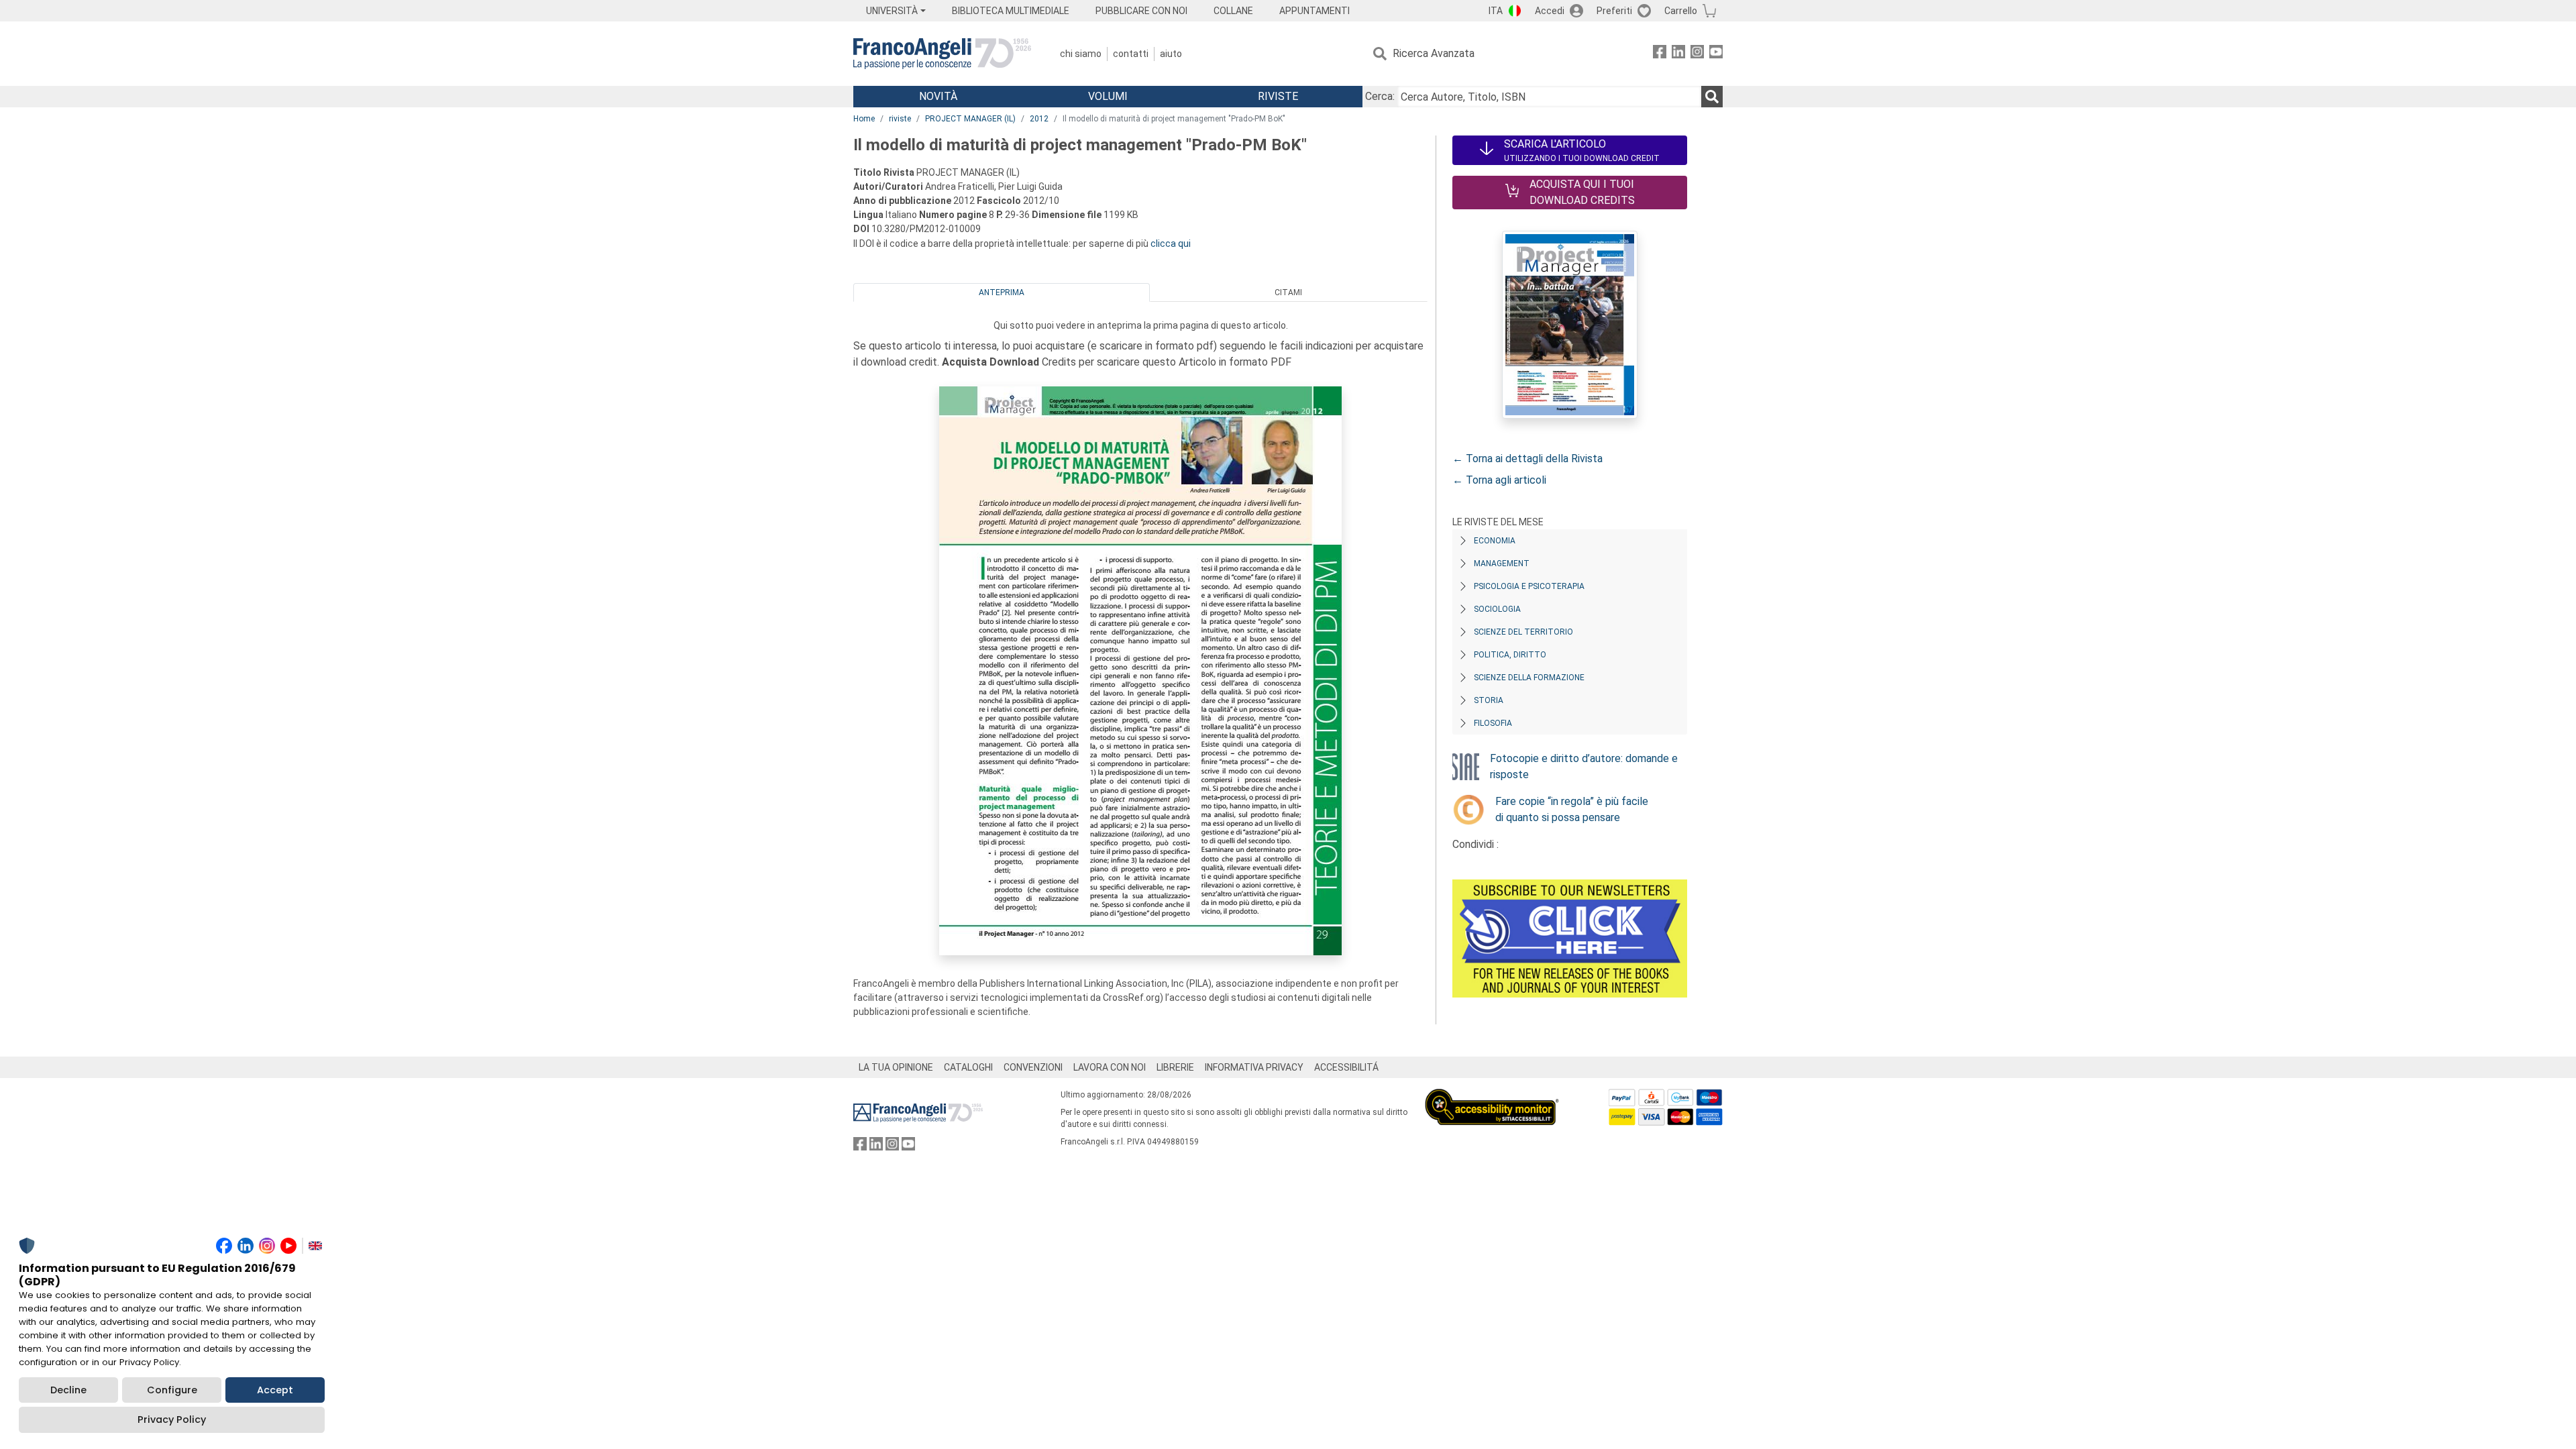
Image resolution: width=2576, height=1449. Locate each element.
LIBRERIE (1175, 1067)
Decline (68, 1390)
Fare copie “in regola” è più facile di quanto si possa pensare (1572, 809)
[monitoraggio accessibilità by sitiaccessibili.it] (1492, 1096)
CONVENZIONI (1033, 1067)
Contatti (1131, 54)
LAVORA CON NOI (1110, 1067)
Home (864, 119)
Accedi (1550, 11)
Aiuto (1171, 54)
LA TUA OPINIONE (896, 1067)
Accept (275, 1390)
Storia (1489, 700)
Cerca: (1380, 96)
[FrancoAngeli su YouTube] (1716, 54)
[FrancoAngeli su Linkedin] (1678, 54)
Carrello (1681, 11)
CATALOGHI (968, 1067)
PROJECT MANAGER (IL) (970, 119)
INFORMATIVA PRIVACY (1254, 1067)
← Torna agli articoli (1499, 480)
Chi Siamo (1081, 54)
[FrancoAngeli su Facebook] (1660, 54)
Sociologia (1497, 609)
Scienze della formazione (1529, 678)
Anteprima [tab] (1002, 292)
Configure (172, 1390)
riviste (900, 119)
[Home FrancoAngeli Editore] (942, 54)
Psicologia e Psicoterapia (1529, 586)
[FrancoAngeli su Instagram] (1697, 54)
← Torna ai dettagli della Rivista (1527, 459)
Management (1502, 563)
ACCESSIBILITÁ (1346, 1067)
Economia (1495, 541)
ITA (1496, 11)
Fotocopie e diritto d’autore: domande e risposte (1584, 766)
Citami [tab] (1288, 292)
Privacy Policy (172, 1419)
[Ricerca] (1712, 97)
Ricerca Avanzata (1434, 53)
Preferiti (1614, 11)
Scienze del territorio (1523, 632)
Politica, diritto (1510, 655)
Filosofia (1493, 723)
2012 (1039, 119)
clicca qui (1171, 244)
